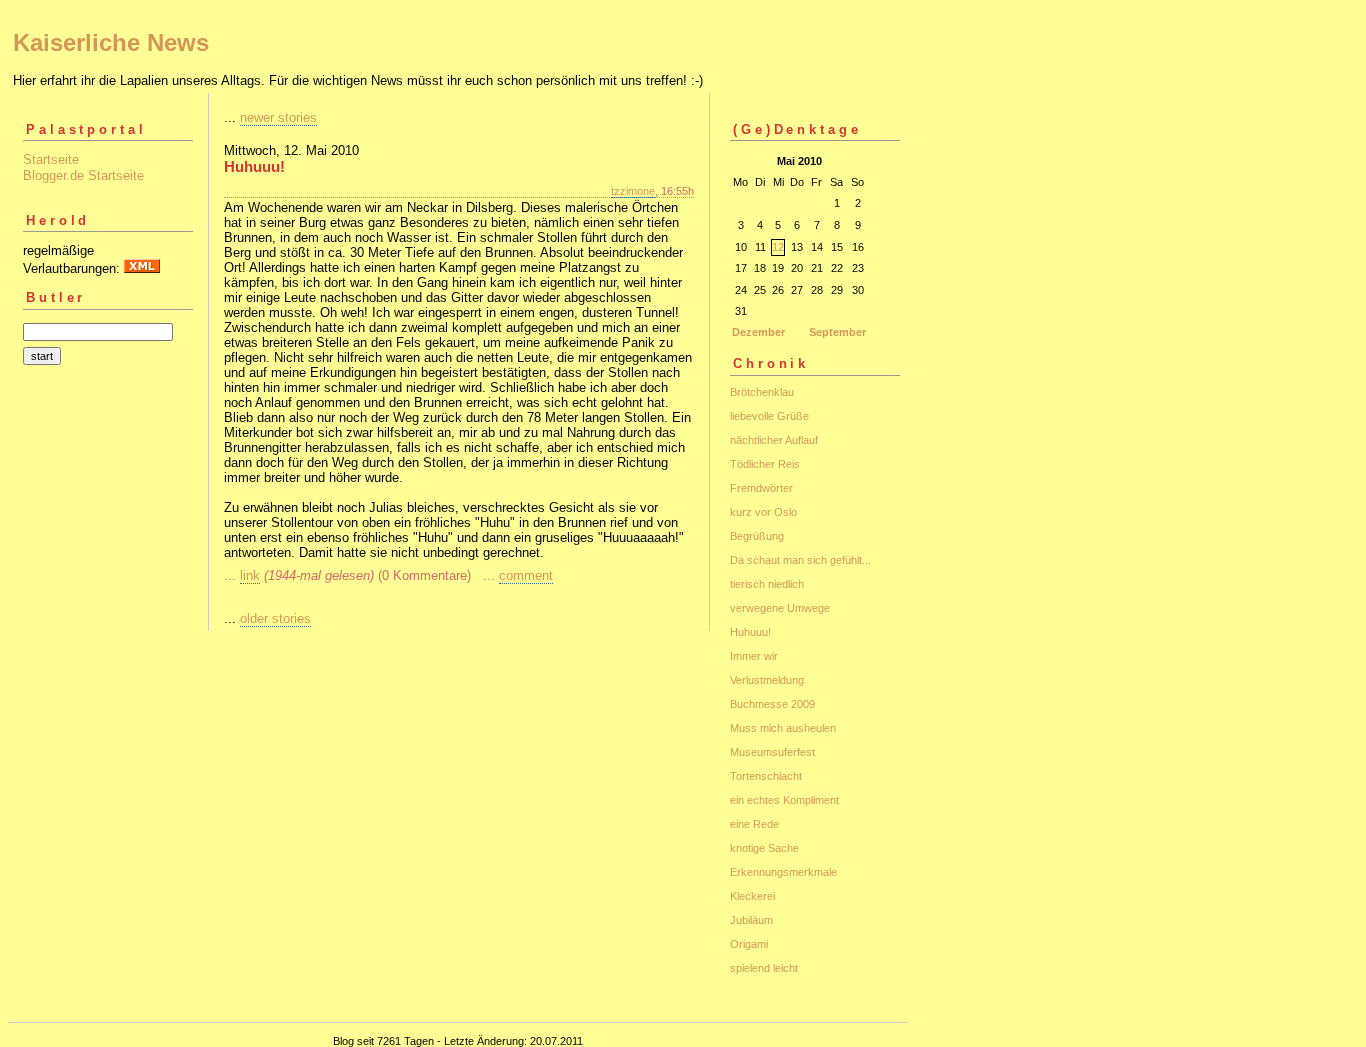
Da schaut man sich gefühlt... (800, 560)
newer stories (278, 117)
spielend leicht (764, 968)
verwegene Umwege (780, 608)
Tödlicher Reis (765, 464)
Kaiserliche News (111, 42)
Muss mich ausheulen (783, 728)
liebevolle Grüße (769, 416)
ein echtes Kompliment (784, 800)
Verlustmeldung (767, 680)
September (837, 332)
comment (526, 575)
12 (778, 247)
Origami (749, 944)
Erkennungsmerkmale (783, 872)
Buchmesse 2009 (772, 704)
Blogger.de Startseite (83, 175)
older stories (275, 618)
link (250, 575)
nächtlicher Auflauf (774, 440)
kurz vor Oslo (763, 512)
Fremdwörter (761, 488)
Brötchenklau (762, 392)
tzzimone (633, 191)
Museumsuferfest (772, 752)
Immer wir (754, 656)
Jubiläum (751, 920)
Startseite (51, 159)
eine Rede (754, 824)
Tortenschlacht (766, 776)
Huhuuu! (750, 632)
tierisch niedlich (767, 584)
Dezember (758, 332)
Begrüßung (757, 536)
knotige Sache (764, 848)
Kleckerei (752, 896)
